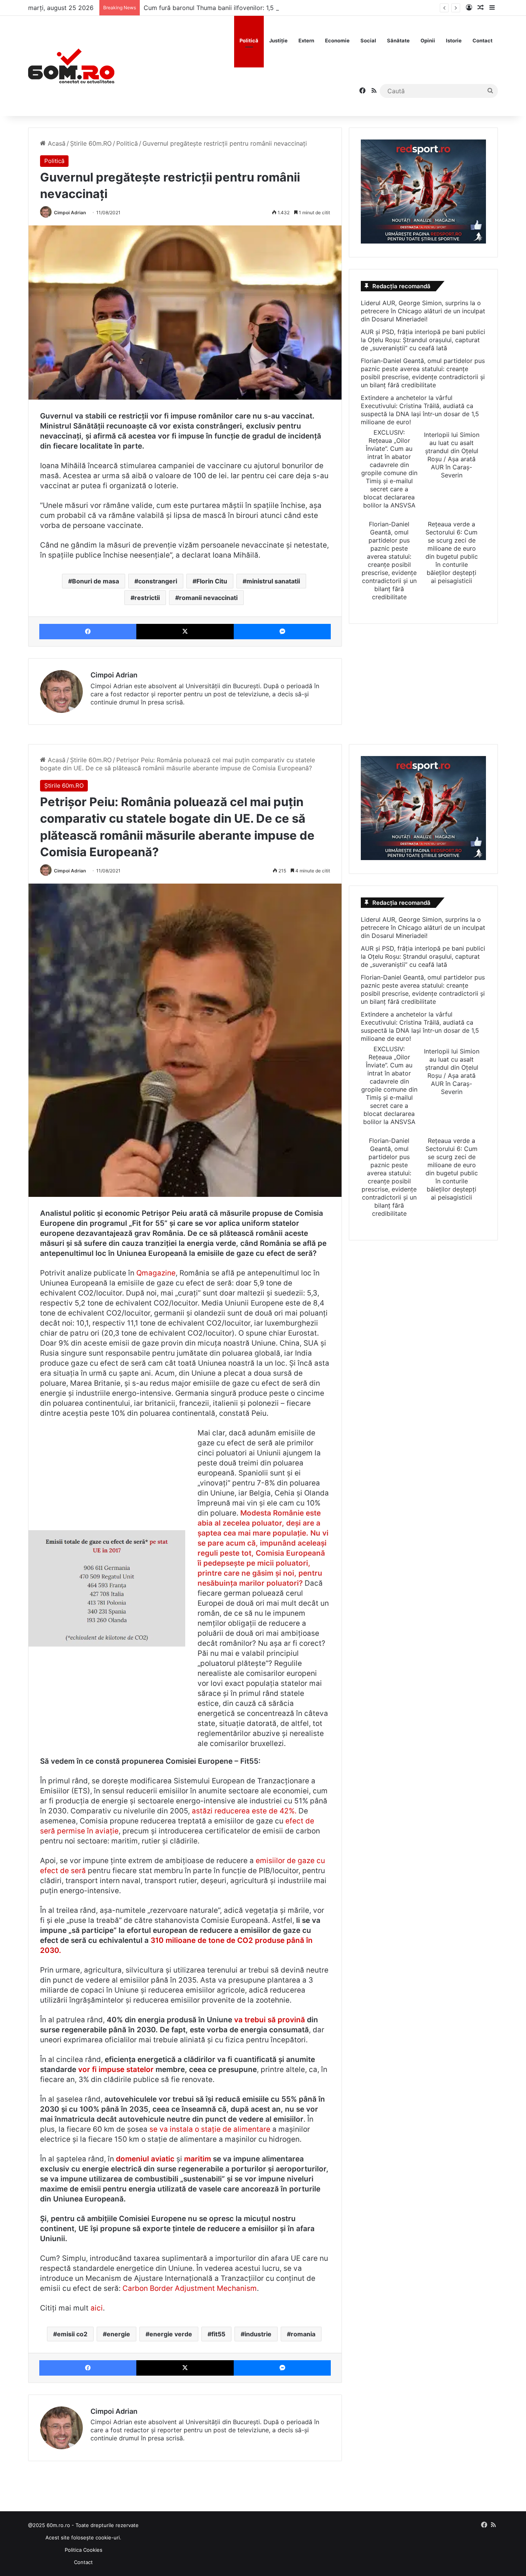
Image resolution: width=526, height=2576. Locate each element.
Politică (249, 40)
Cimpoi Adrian (70, 213)
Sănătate (398, 40)
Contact (482, 40)
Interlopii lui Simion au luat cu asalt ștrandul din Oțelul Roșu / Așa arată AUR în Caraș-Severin (452, 455)
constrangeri (158, 581)
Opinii (428, 40)
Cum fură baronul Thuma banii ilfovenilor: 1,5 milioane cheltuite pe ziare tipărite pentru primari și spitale (295, 8)
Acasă (56, 143)
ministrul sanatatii (273, 581)
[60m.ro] (71, 66)
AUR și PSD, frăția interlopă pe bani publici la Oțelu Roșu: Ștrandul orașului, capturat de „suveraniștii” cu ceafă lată (423, 340)
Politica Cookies (84, 2550)
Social (368, 40)
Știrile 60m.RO (91, 143)
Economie (337, 40)
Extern (306, 40)
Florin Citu (212, 581)
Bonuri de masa (95, 581)
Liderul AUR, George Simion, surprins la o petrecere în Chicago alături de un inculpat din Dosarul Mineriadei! (423, 311)
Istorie (454, 40)
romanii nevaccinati (208, 598)
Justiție (278, 40)
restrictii (147, 598)
